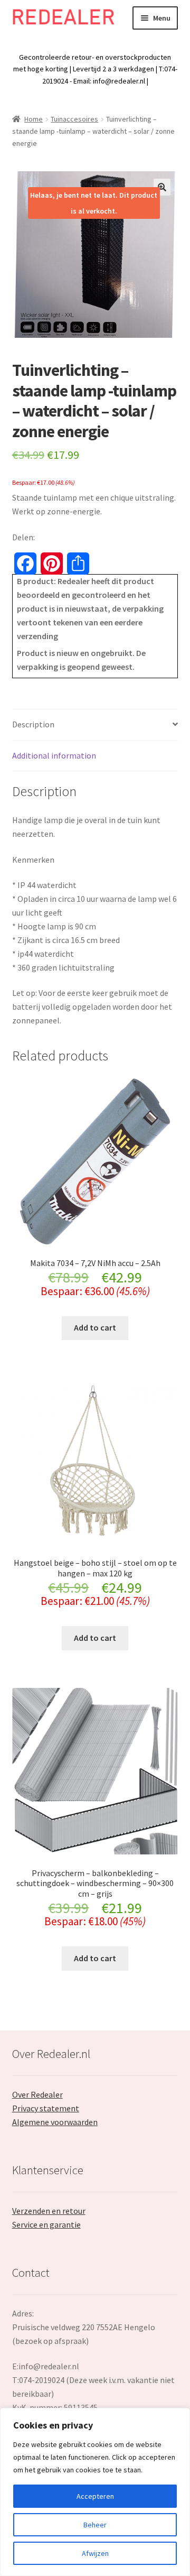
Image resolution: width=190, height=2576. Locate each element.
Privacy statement (46, 2108)
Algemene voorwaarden (55, 2122)
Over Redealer (37, 2094)
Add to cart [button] (95, 1327)
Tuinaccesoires (74, 119)
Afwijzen (95, 2553)
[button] (162, 187)
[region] (95, 2492)
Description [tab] (33, 724)
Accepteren (95, 2496)
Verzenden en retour (49, 2211)
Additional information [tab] (54, 755)
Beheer (95, 2525)
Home (34, 119)
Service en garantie (46, 2224)
